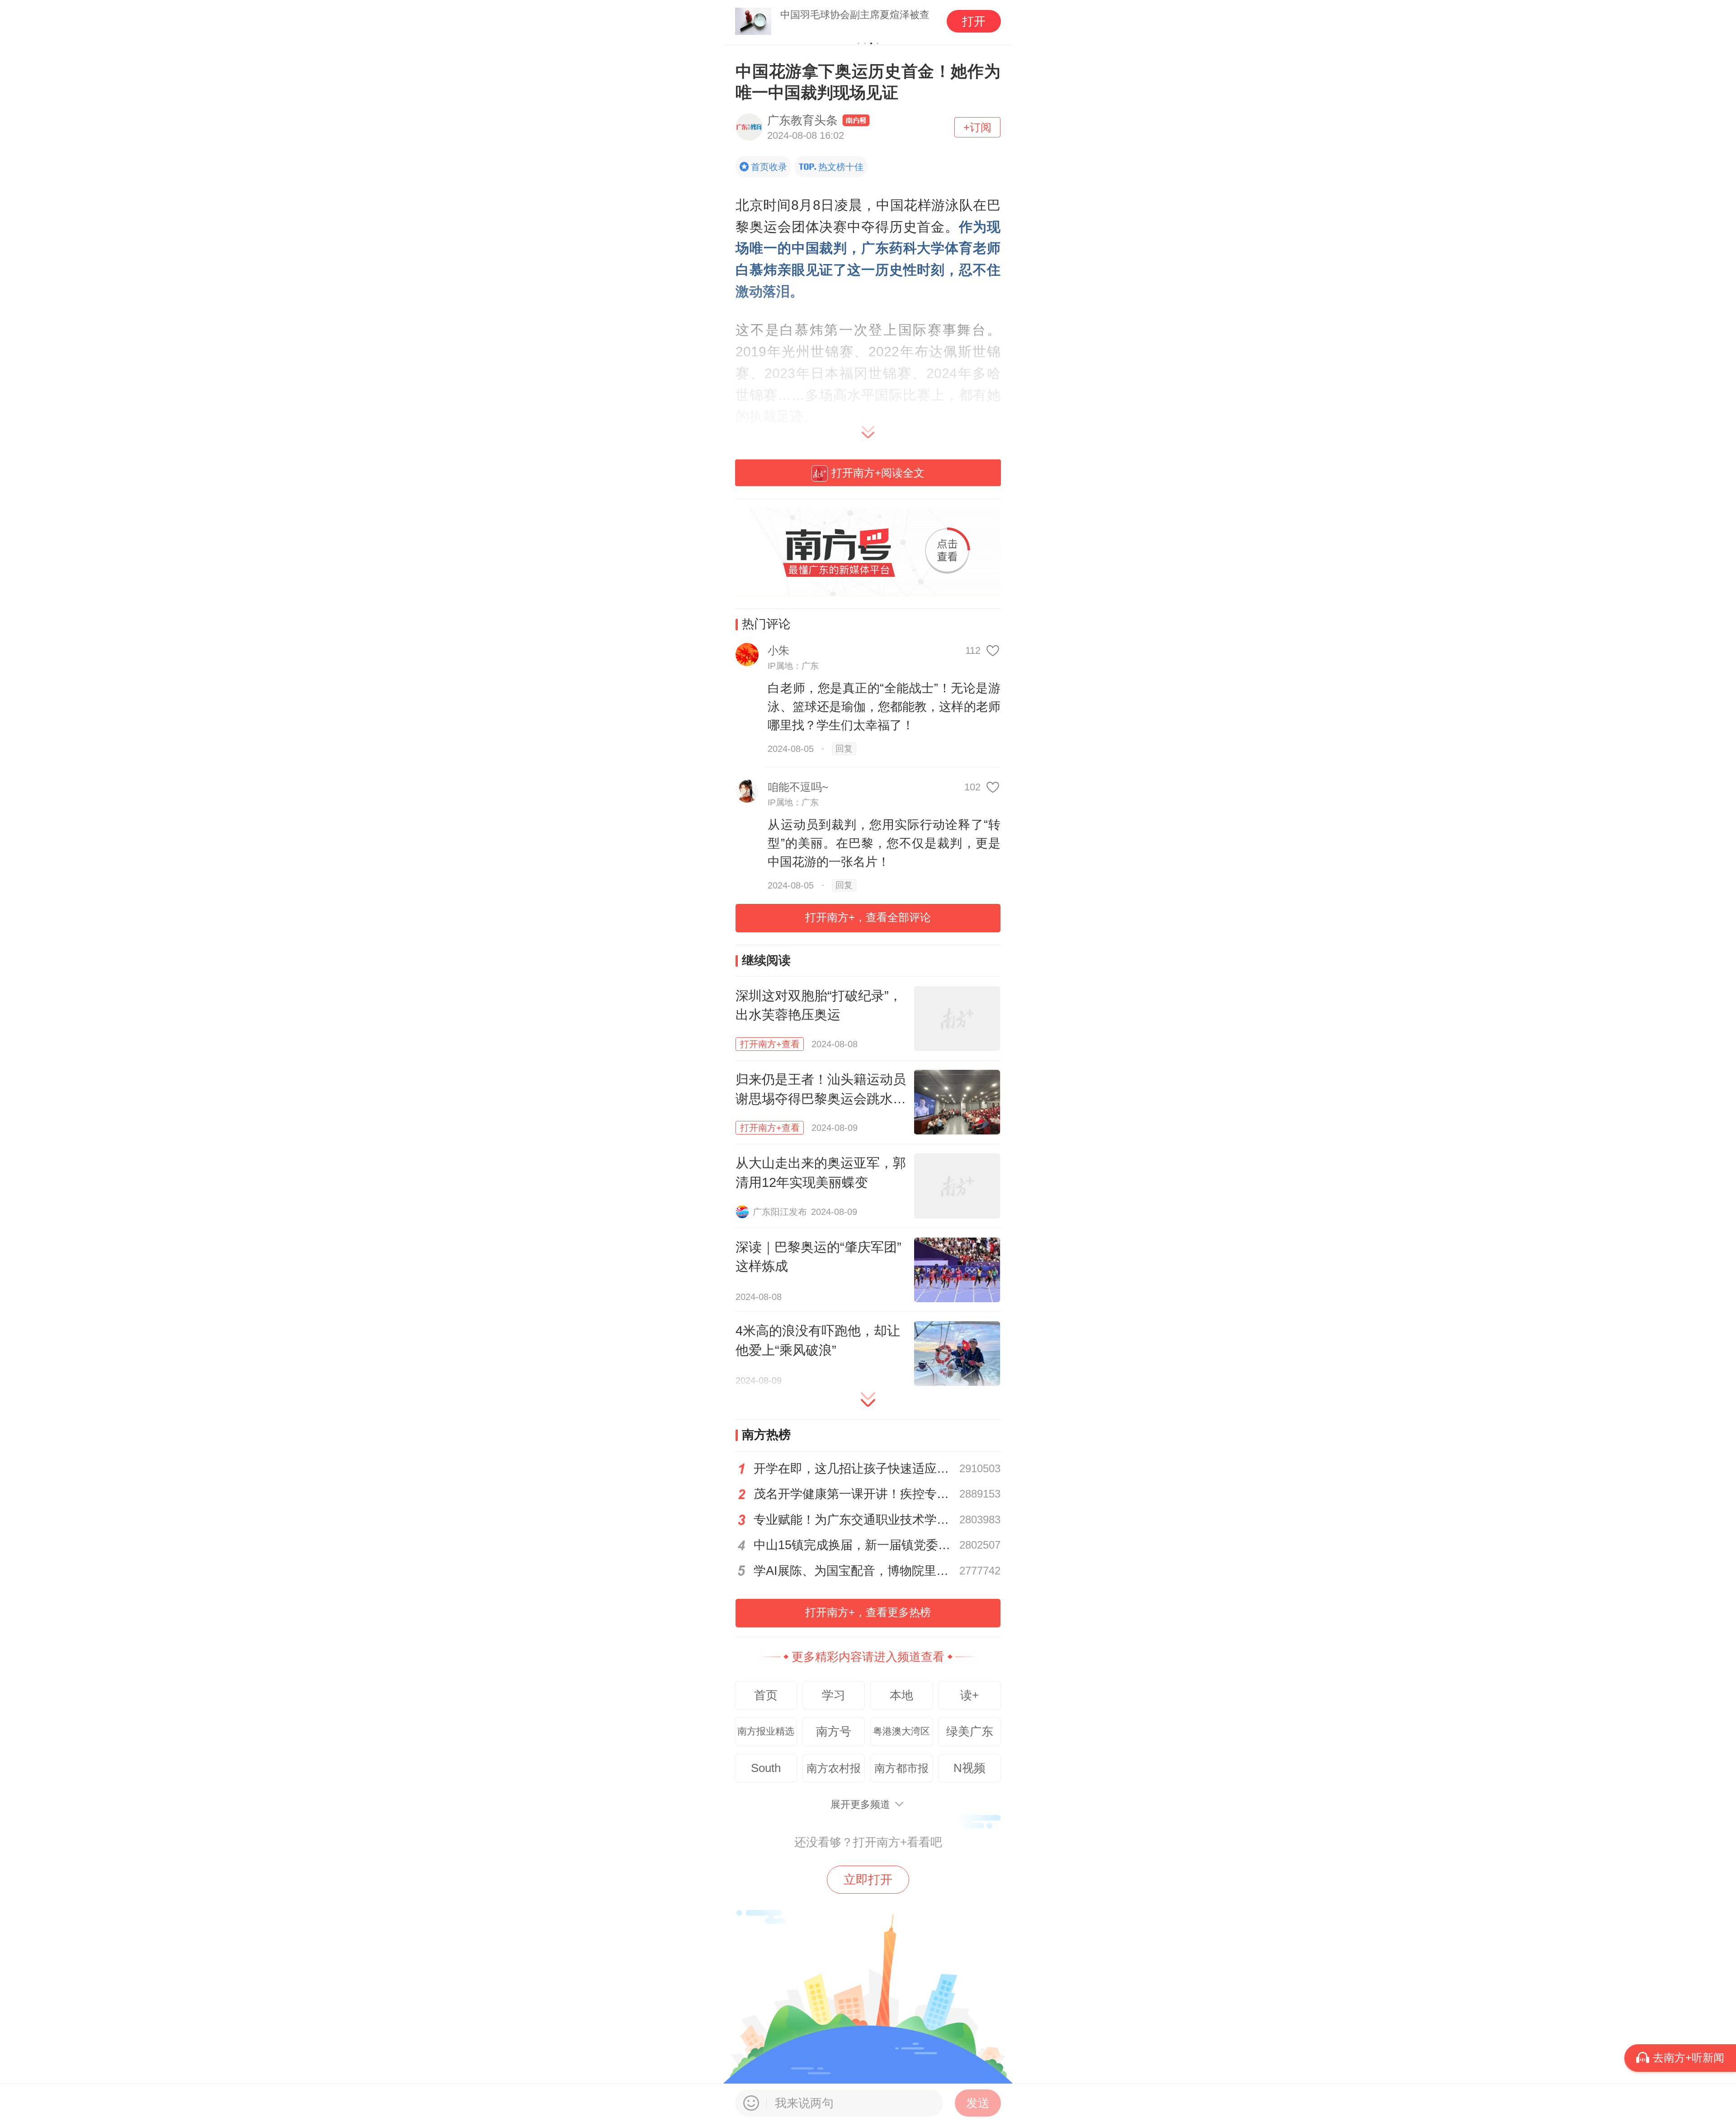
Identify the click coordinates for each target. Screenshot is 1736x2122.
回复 (844, 749)
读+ (969, 1695)
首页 (766, 1695)
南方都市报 (901, 1768)
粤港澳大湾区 (901, 1731)
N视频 (969, 1768)
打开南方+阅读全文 (878, 473)
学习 (834, 1695)
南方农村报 (834, 1768)
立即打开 (868, 1880)
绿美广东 (970, 1731)
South (766, 1768)
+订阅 (977, 127)
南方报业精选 (766, 1731)
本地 (901, 1695)
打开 (974, 21)
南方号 (834, 1731)
